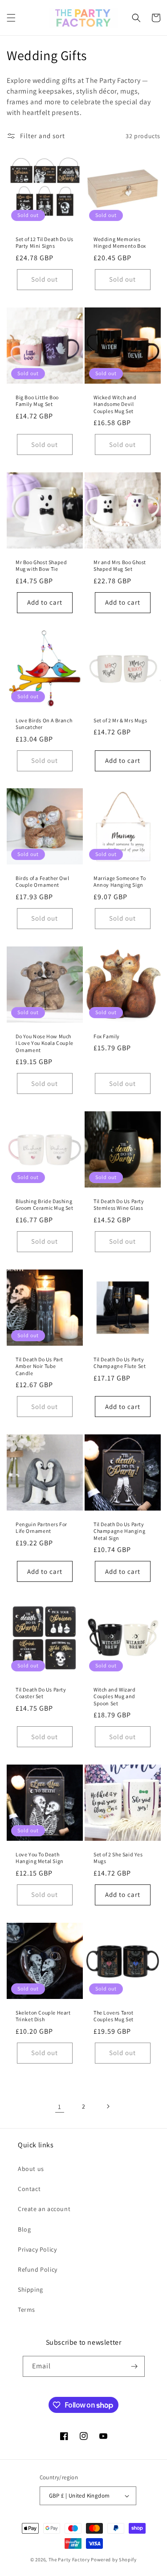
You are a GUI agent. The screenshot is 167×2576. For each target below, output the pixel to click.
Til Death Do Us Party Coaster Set (41, 1693)
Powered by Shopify (114, 2560)
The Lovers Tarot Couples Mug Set (114, 2016)
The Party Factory (69, 2560)
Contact (29, 2189)
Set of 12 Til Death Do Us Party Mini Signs (45, 243)
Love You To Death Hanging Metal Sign (40, 1857)
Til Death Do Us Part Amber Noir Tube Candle (39, 1366)
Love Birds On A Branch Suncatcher (44, 723)
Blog (24, 2229)
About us (31, 2169)
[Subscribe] (134, 2366)
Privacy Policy (37, 2249)
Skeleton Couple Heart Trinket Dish (43, 2016)
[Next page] (108, 2106)
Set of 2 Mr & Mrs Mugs (120, 720)
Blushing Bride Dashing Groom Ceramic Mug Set (45, 1205)
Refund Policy (38, 2269)
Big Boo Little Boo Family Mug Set (37, 400)
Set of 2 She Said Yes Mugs (118, 1857)
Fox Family (107, 1036)
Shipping (31, 2289)
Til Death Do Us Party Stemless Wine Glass (119, 1205)
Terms (26, 2310)
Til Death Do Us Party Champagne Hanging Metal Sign (119, 1531)
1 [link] (60, 2107)
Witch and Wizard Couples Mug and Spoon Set (115, 1696)
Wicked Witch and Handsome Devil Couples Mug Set (115, 404)
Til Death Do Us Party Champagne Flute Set (120, 1363)
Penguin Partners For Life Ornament (41, 1528)
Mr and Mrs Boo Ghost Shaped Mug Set (120, 566)
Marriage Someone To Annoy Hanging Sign (120, 882)
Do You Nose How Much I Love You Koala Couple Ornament (45, 1043)
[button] (11, 18)
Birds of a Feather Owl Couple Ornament (42, 882)
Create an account (44, 2209)
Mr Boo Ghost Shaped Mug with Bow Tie (41, 566)
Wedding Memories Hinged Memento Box (120, 243)
